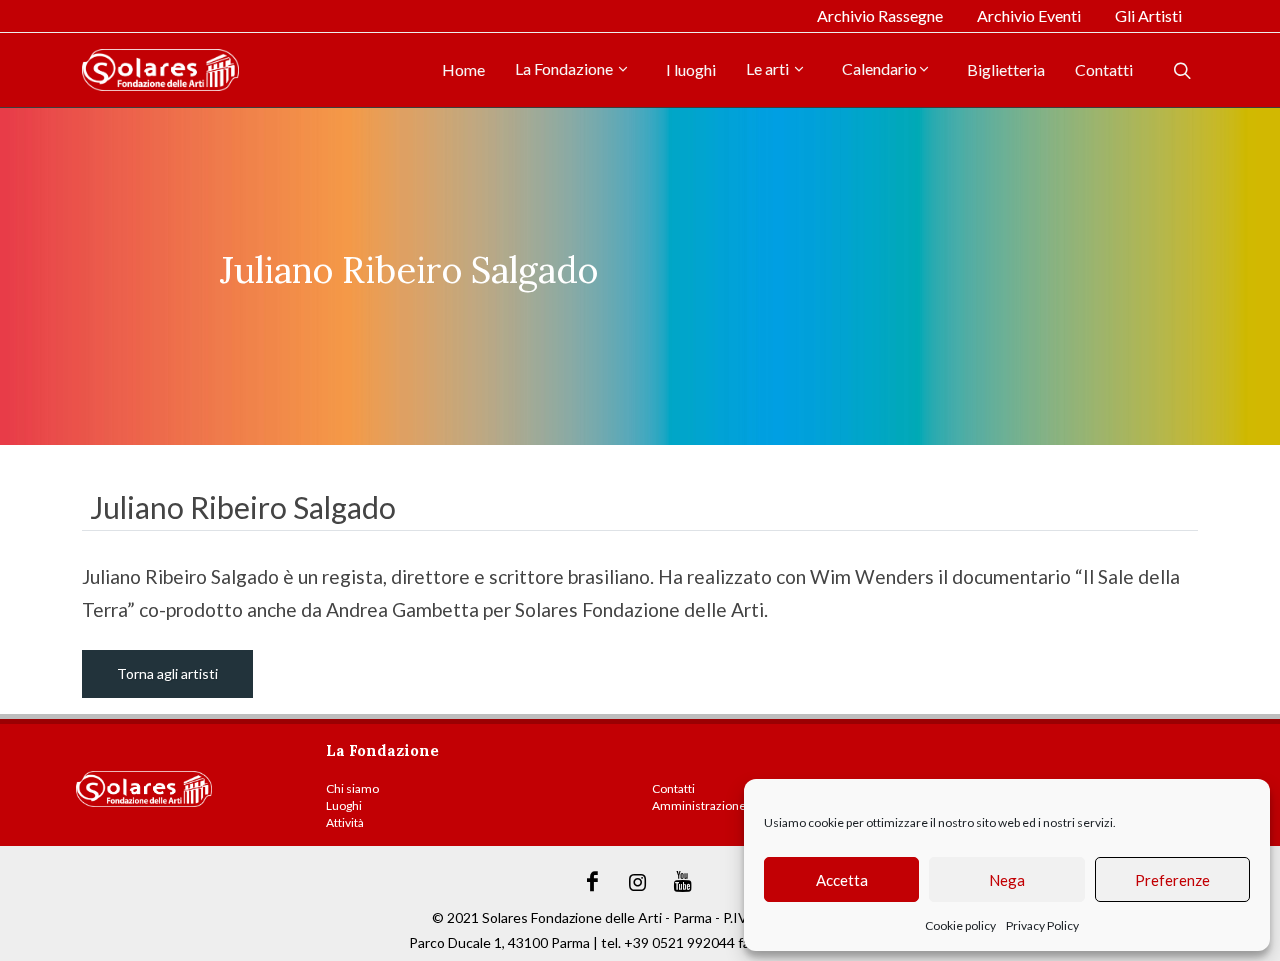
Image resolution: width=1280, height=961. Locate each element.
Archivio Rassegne (880, 15)
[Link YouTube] (683, 882)
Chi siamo (352, 788)
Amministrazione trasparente (731, 805)
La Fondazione (565, 68)
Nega (1007, 880)
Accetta (842, 880)
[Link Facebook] (593, 882)
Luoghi (344, 805)
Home (463, 69)
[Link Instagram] (638, 882)
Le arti (769, 68)
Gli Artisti (1148, 15)
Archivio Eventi (1029, 15)
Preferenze (1172, 880)
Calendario (879, 68)
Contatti (1104, 69)
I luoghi (691, 69)
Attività (345, 822)
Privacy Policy (1042, 925)
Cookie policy (960, 925)
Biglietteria (1006, 69)
